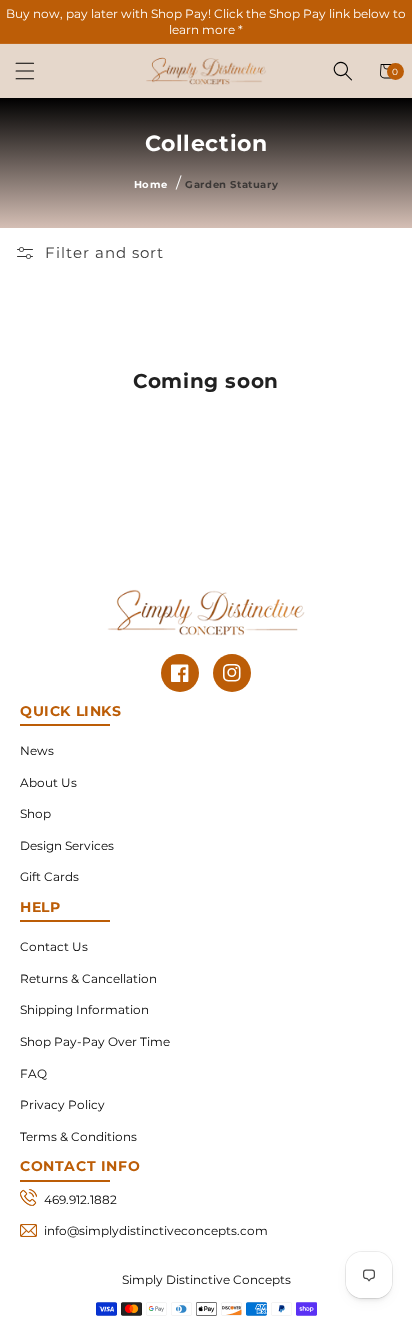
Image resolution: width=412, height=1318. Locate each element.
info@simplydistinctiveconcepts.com (156, 1230)
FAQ (33, 1073)
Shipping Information (84, 1009)
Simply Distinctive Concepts (206, 1279)
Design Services (67, 845)
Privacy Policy (62, 1104)
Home (150, 184)
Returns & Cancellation (88, 978)
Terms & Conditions (78, 1136)
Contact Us (54, 946)
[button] (25, 71)
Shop (35, 813)
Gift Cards (49, 876)
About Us (48, 782)
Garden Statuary (231, 184)
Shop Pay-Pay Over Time (95, 1041)
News (37, 750)
